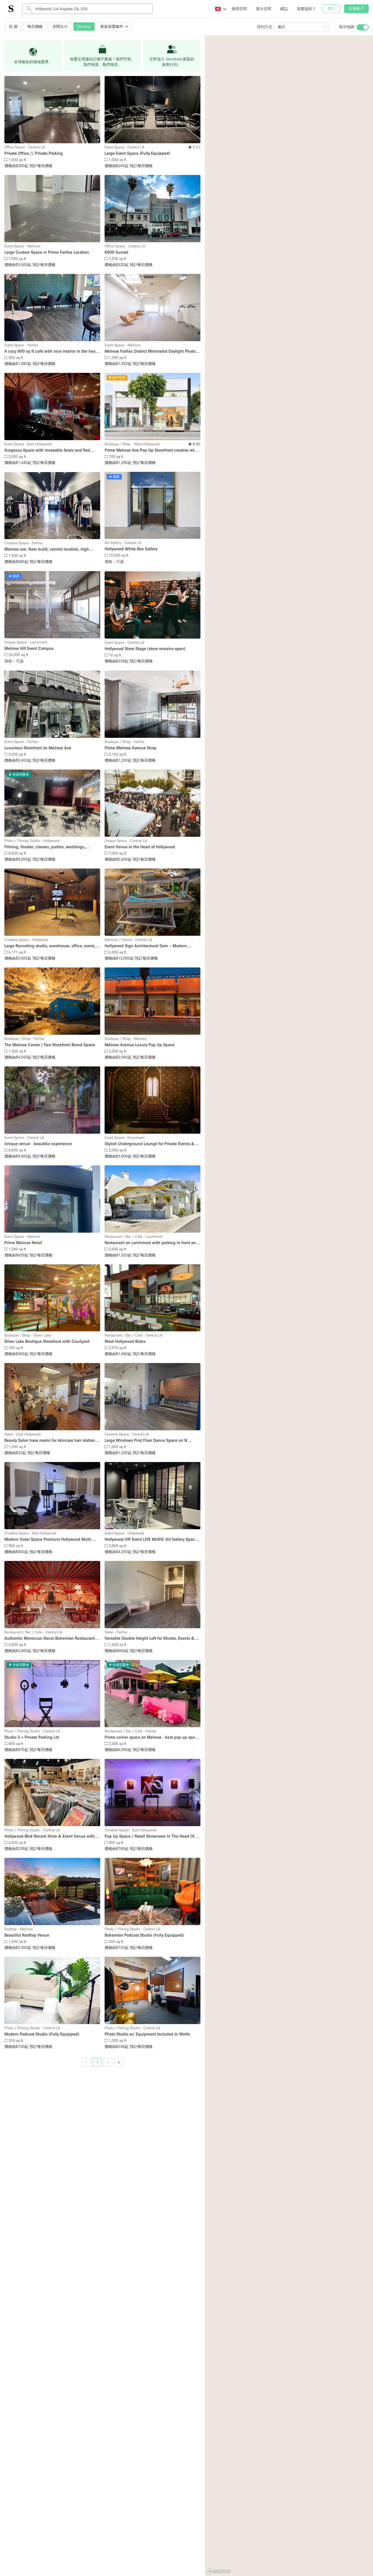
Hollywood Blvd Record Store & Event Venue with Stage (50, 1836)
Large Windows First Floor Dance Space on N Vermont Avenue (146, 1441)
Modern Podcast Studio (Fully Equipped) (42, 2034)
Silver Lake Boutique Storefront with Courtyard (47, 1341)
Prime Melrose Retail (23, 1242)
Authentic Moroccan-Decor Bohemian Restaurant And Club (50, 1638)
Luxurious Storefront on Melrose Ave (38, 748)
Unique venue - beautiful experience (38, 1144)
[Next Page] (119, 2062)
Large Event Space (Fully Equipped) (137, 153)
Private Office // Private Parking (34, 153)
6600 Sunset (116, 252)
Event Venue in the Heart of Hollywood (140, 847)
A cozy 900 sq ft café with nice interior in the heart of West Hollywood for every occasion (51, 351)
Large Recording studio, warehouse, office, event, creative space (50, 946)
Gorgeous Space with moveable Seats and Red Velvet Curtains (47, 450)
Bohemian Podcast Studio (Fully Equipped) (144, 1935)
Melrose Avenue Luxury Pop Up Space (140, 1045)
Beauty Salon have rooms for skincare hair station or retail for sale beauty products (52, 1441)
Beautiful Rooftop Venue (27, 1935)
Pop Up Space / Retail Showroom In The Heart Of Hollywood (150, 1836)
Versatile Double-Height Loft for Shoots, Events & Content (150, 1638)
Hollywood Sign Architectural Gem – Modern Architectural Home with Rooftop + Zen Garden (148, 946)
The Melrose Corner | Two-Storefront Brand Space (50, 1045)
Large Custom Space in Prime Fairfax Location (47, 252)
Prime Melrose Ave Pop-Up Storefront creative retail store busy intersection (152, 450)
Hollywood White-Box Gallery (131, 549)
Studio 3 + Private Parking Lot (32, 1737)
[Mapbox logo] (219, 2571)
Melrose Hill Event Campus (29, 648)
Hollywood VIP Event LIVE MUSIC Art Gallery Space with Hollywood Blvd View (151, 1540)
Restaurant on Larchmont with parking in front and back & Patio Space (151, 1243)
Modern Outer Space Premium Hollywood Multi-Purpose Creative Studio (48, 1540)
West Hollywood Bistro (125, 1341)
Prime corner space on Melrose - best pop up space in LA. (152, 1737)
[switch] (363, 27)
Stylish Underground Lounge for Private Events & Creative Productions (150, 1144)
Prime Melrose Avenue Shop (131, 748)
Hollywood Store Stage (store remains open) (145, 648)
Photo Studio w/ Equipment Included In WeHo (147, 2034)
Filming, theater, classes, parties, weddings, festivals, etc (45, 847)
